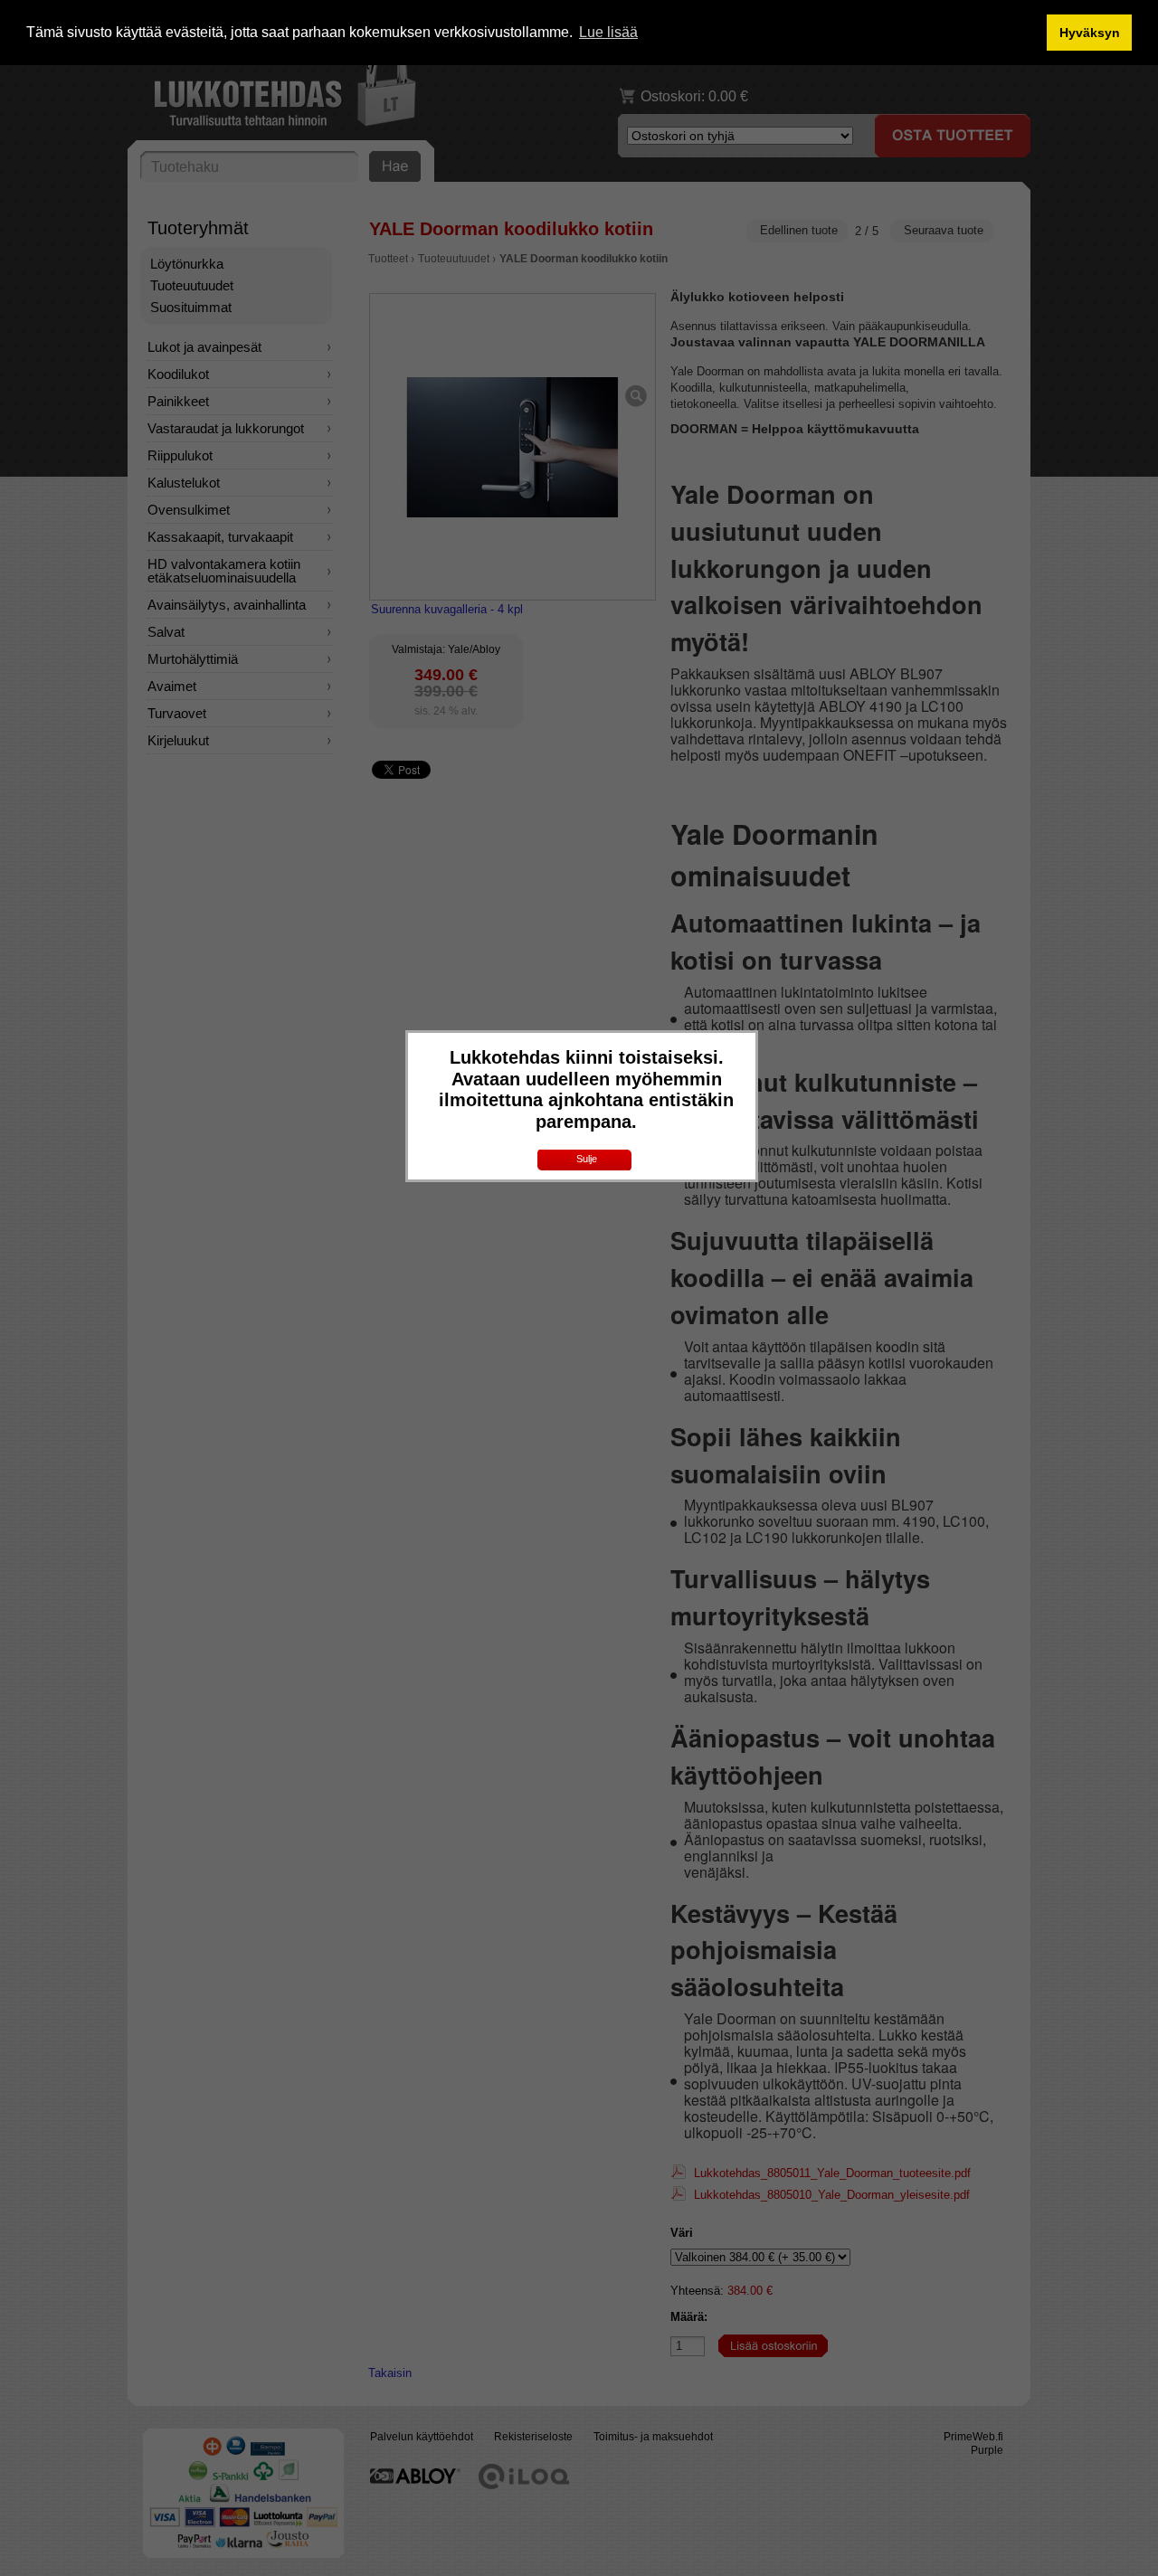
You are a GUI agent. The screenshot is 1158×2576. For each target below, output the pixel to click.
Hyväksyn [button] (1090, 33)
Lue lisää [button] (608, 32)
